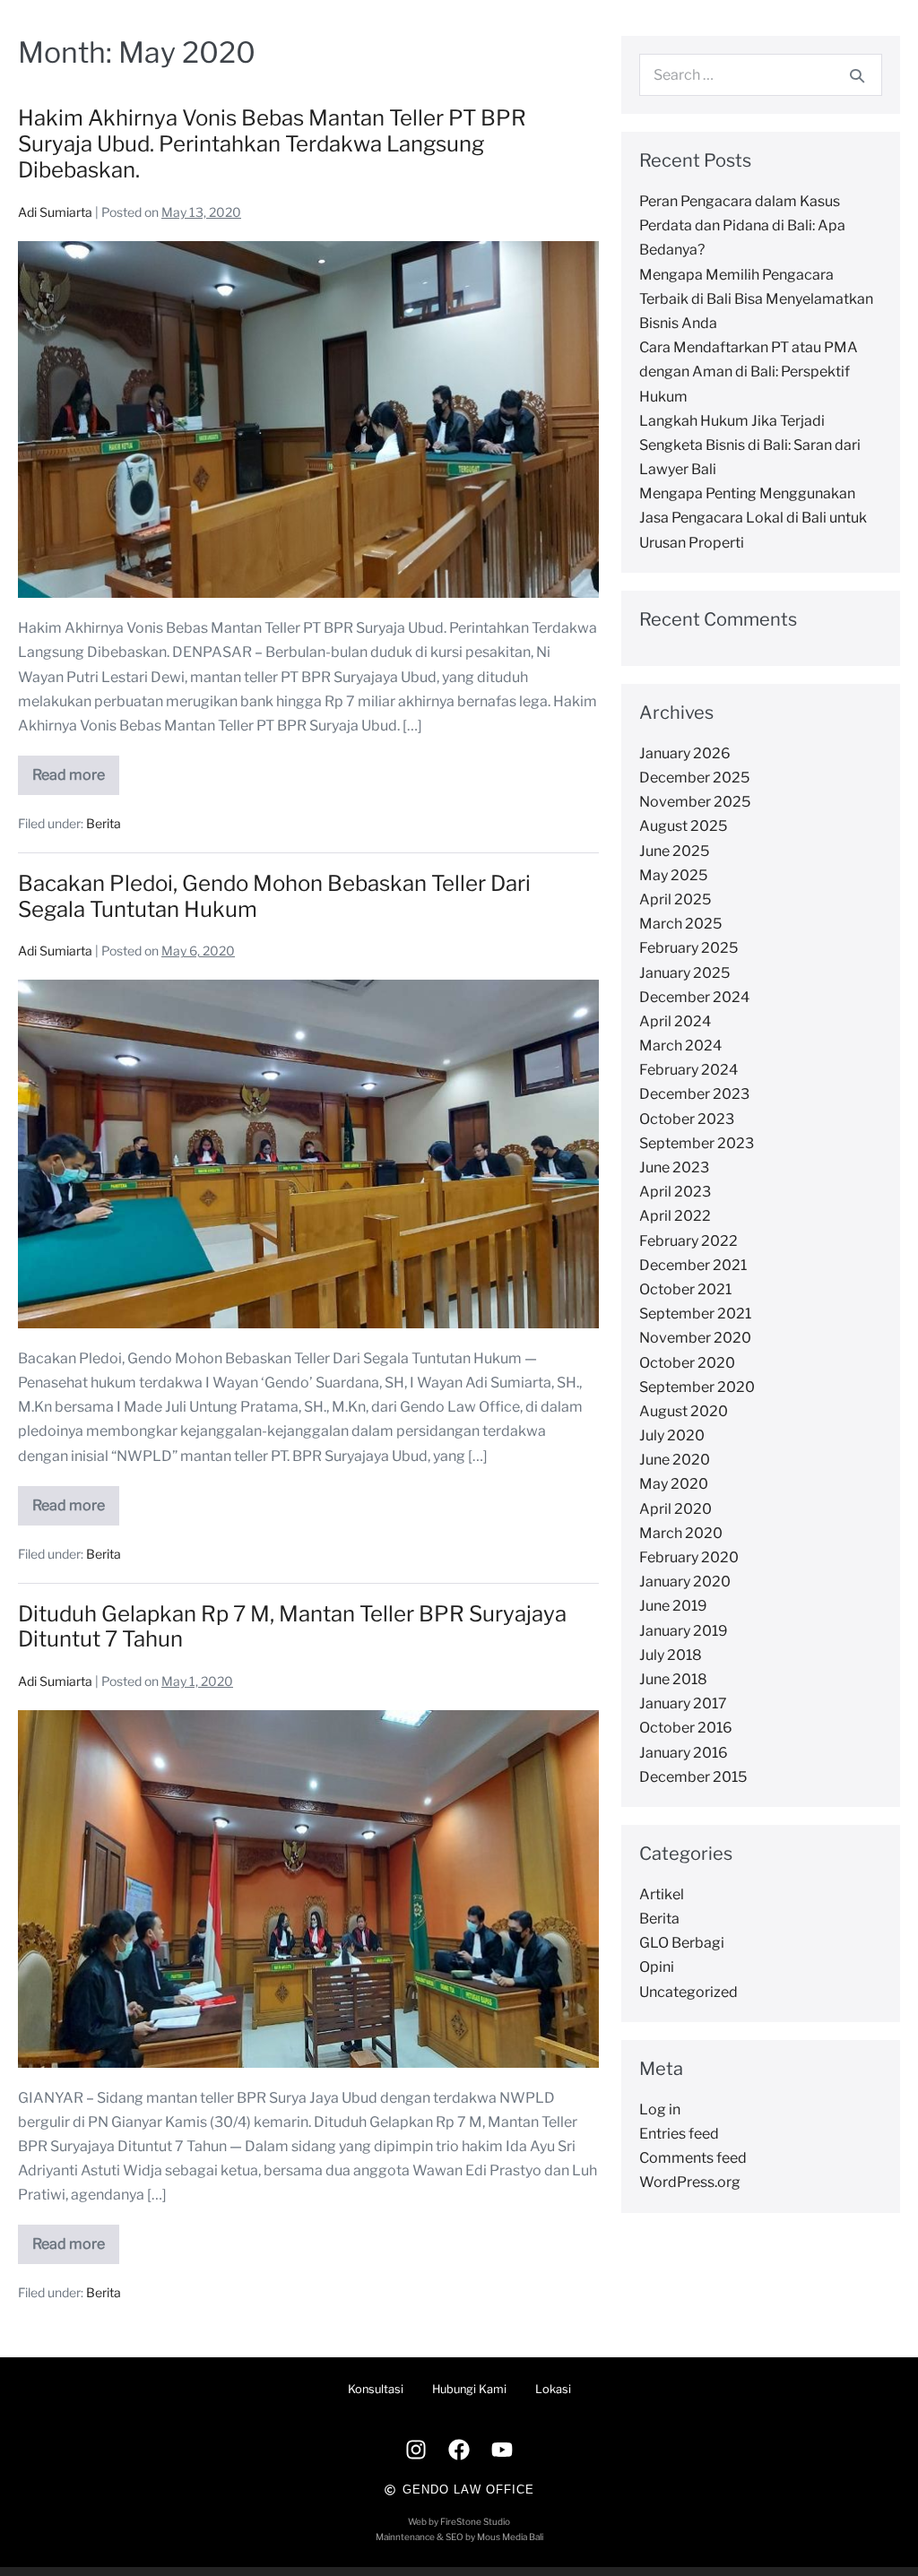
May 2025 (673, 875)
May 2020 (674, 1484)
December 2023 (694, 1094)
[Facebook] (459, 2450)
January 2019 (684, 1631)
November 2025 (695, 802)
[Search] (857, 75)
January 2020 (685, 1582)
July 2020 (672, 1435)
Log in (660, 2109)
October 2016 (686, 1728)
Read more (76, 769)
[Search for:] (761, 75)
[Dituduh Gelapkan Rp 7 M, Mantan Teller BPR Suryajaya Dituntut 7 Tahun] (308, 1889)
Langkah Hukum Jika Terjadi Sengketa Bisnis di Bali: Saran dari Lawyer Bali (750, 445)
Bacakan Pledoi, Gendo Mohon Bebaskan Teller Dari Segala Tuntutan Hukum (274, 896)
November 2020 (695, 1338)
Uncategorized (688, 1992)
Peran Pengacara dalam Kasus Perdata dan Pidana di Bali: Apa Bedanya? (742, 225)
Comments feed (693, 2158)
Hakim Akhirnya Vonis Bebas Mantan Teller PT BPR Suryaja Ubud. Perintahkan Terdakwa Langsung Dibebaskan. (272, 144)
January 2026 (685, 753)
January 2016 (684, 1753)
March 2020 (681, 1533)
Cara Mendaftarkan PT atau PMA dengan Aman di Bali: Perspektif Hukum (749, 372)
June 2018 (673, 1679)
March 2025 (680, 924)
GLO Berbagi (682, 1943)
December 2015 (693, 1777)
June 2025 (674, 851)
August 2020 (684, 1411)
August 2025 (683, 826)
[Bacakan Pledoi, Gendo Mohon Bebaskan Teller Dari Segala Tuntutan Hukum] (308, 1154)
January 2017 (683, 1703)
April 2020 (676, 1509)
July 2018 (671, 1655)
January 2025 (684, 973)
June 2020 (675, 1460)
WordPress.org (690, 2182)
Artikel (662, 1894)
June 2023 (674, 1167)
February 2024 (688, 1070)
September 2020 (697, 1387)
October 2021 (685, 1289)
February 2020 (689, 1557)
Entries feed (679, 2134)
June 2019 (673, 1606)
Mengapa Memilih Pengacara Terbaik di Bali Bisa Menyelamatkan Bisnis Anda (756, 299)
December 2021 (693, 1265)
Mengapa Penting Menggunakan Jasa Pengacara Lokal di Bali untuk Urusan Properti (753, 518)
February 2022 (688, 1241)
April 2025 (675, 899)
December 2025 (694, 778)
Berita (104, 823)
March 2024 (680, 1046)
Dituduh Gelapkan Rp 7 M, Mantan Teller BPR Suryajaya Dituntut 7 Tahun (292, 1627)
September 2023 (697, 1143)
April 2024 (675, 1021)
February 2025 (688, 948)
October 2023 (687, 1119)
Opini (657, 1967)
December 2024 (694, 997)
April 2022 (675, 1216)
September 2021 (695, 1314)
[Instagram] (416, 2450)
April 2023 (675, 1192)
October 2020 (687, 1363)
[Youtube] (502, 2450)
